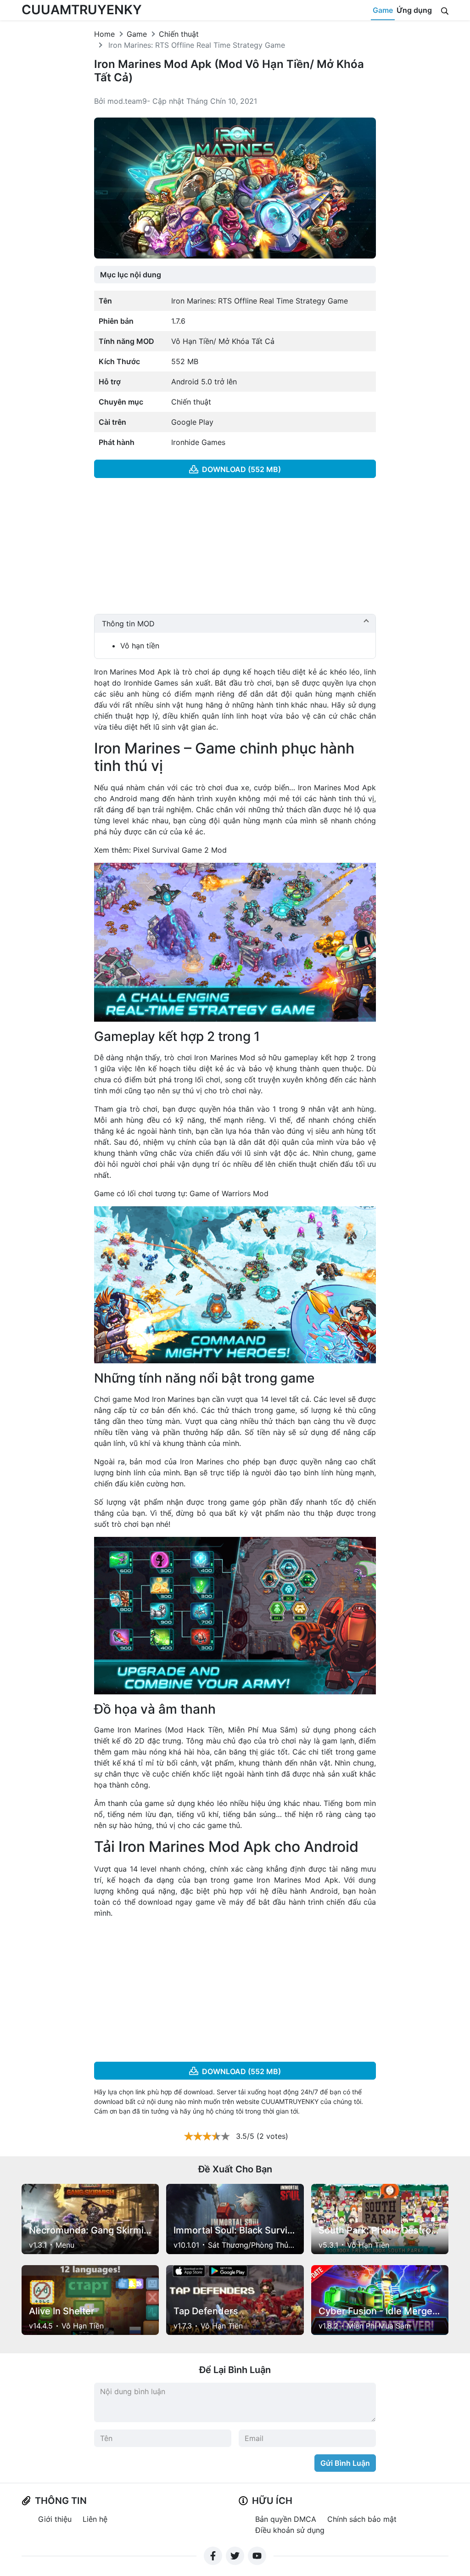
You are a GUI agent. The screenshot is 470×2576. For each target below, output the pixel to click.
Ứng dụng (414, 10)
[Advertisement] (235, 550)
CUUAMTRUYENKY (82, 10)
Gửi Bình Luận (345, 2463)
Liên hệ (95, 2519)
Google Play (192, 422)
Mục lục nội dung (131, 275)
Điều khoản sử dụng (290, 2530)
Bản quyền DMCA (286, 2519)
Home (104, 34)
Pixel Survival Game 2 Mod (180, 850)
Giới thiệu (55, 2519)
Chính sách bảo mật (362, 2519)
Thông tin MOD (128, 624)
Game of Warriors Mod (229, 1193)
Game (383, 10)
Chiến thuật (179, 34)
